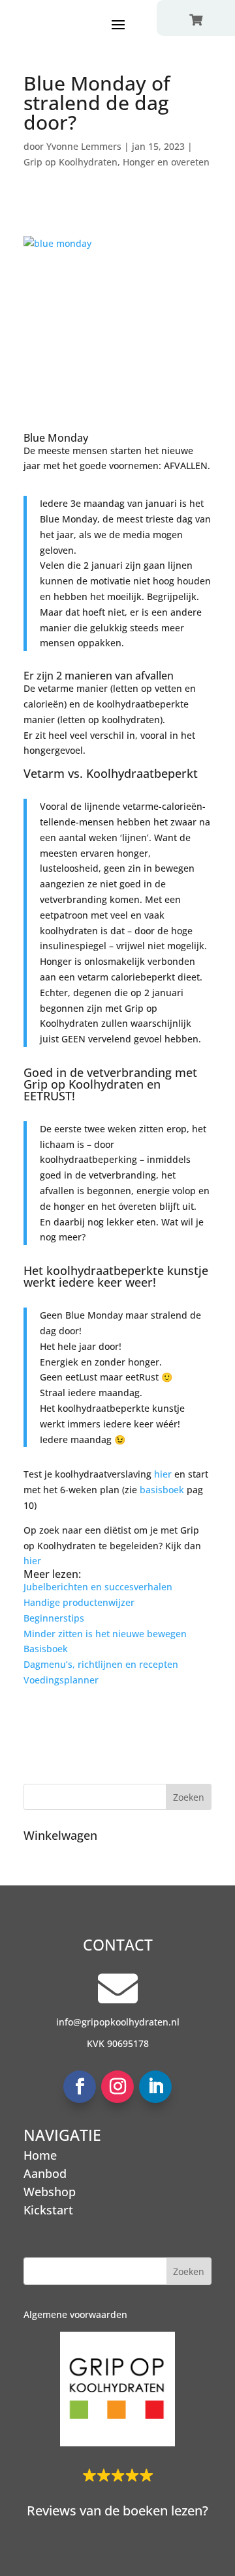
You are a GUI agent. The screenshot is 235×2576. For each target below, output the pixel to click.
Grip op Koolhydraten (70, 162)
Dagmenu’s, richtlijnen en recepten (101, 1664)
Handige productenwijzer (79, 1602)
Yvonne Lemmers (84, 146)
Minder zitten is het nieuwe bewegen (105, 1634)
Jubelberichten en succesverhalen (98, 1587)
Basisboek (46, 1649)
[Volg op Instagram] (117, 2087)
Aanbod (45, 2173)
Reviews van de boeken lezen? (117, 2511)
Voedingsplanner (61, 1680)
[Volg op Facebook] (80, 2087)
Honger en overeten (166, 162)
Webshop (50, 2192)
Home (40, 2155)
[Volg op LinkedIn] (155, 2087)
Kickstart (48, 2210)
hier (164, 1474)
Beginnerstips (54, 1618)
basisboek (163, 1490)
